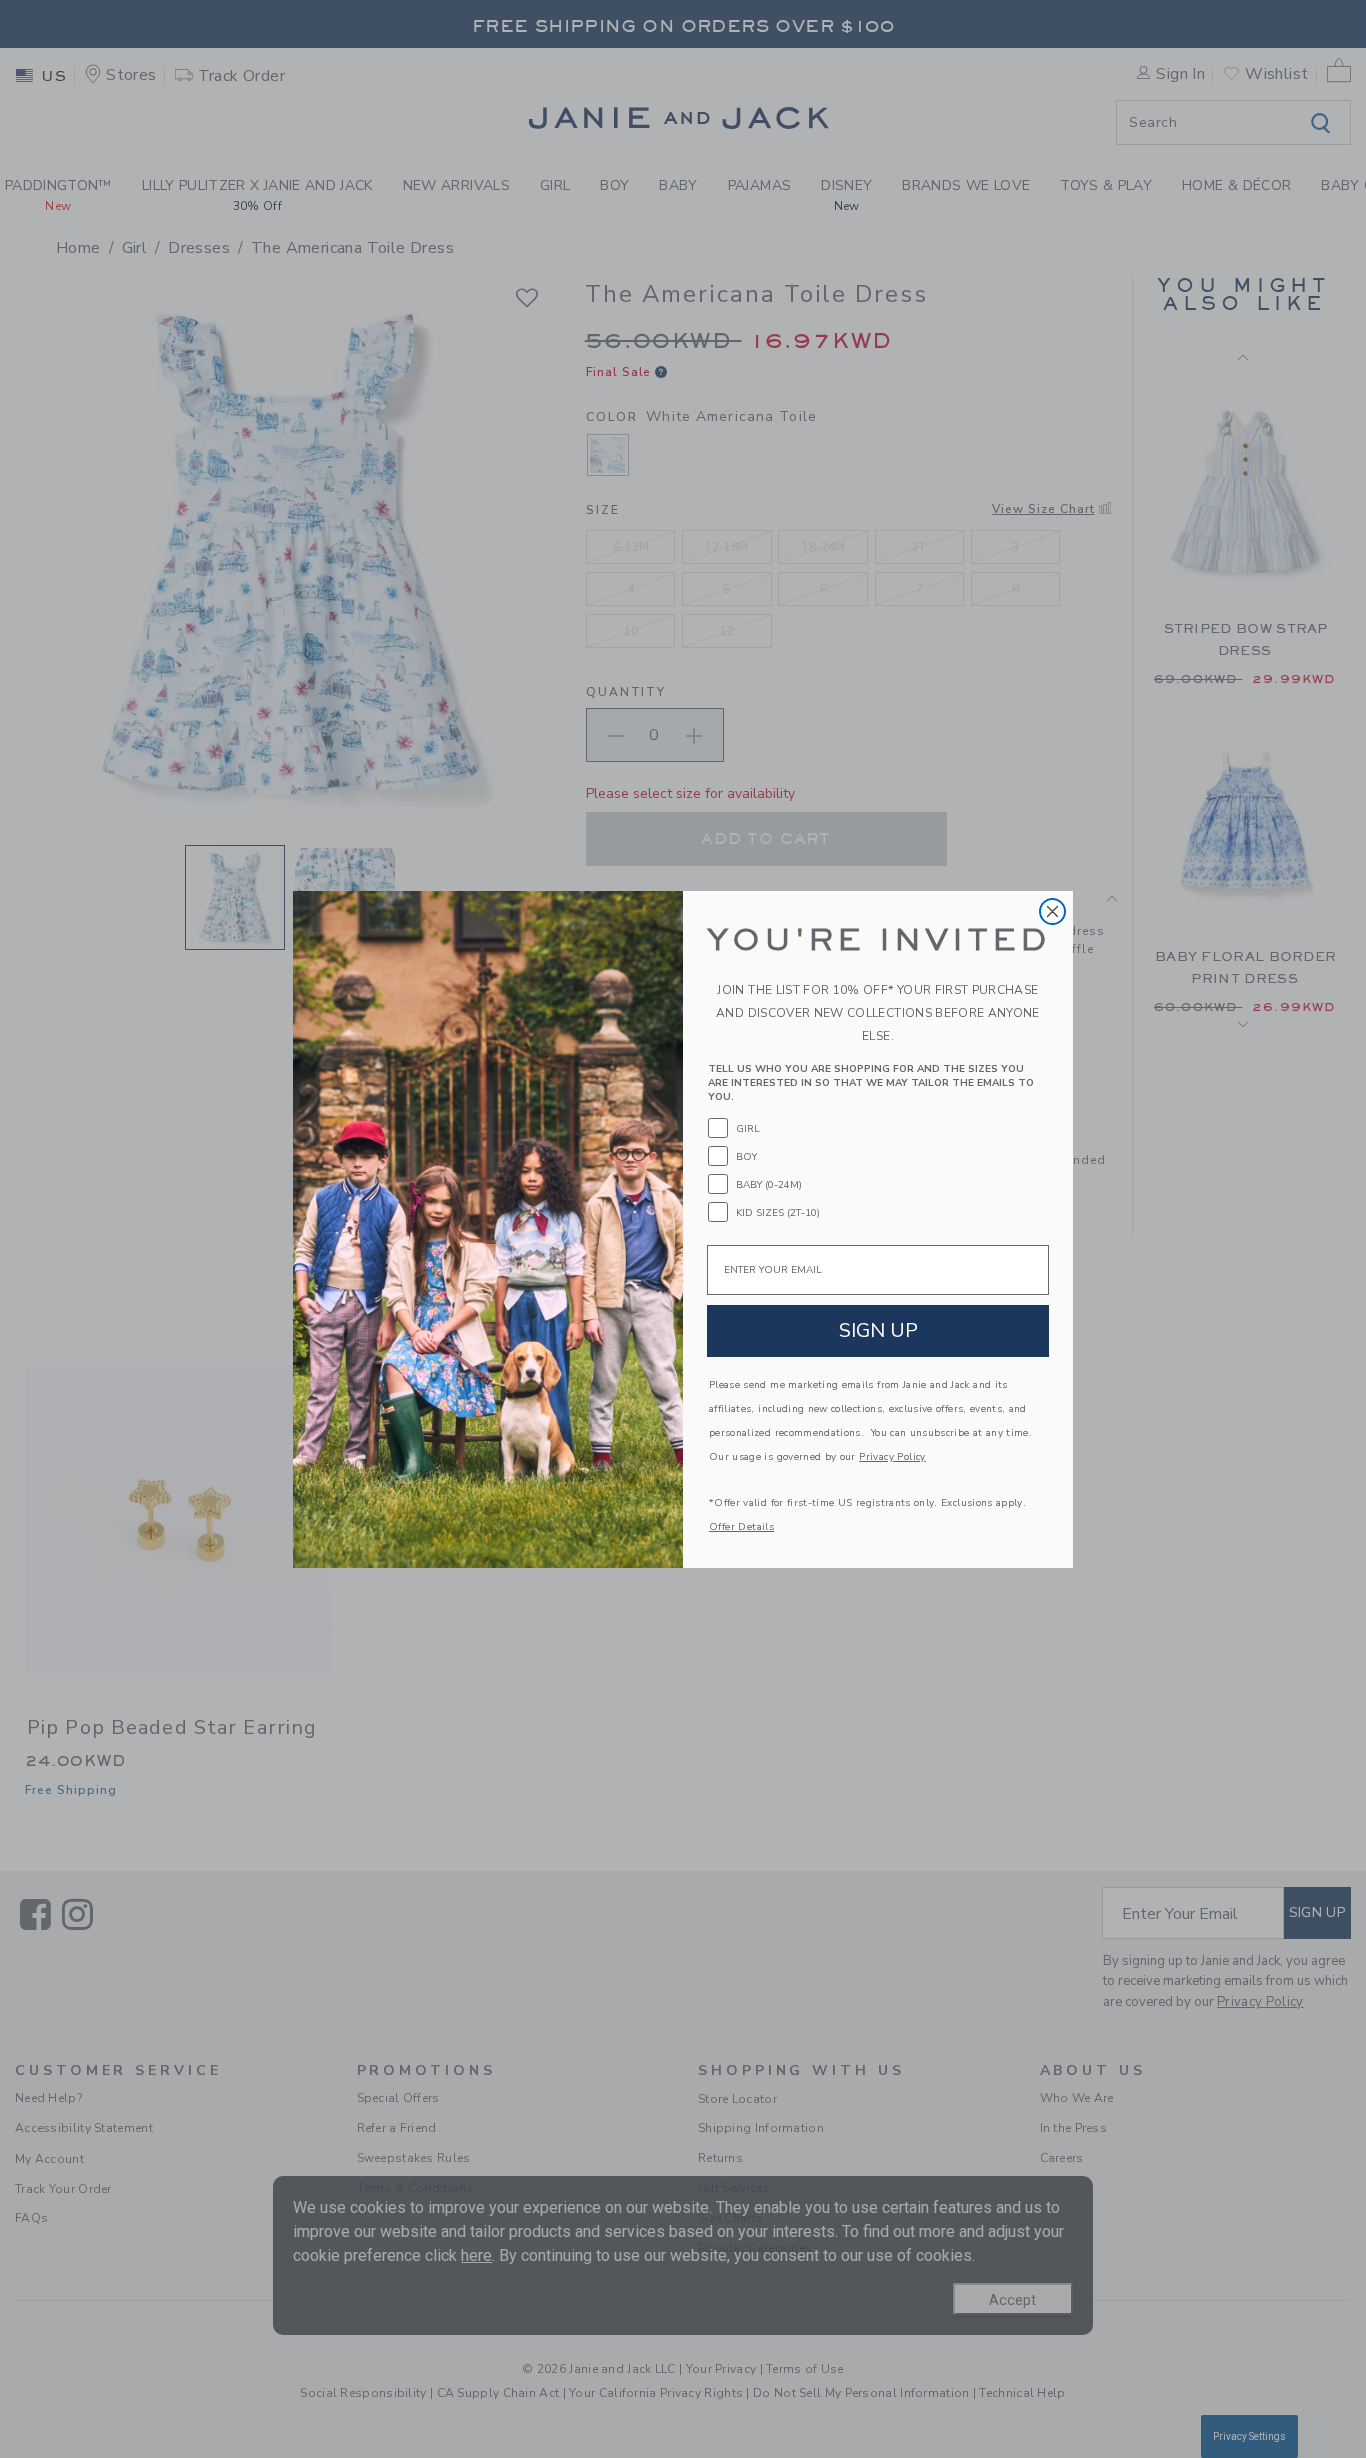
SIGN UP (878, 1330)
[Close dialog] (1052, 911)
